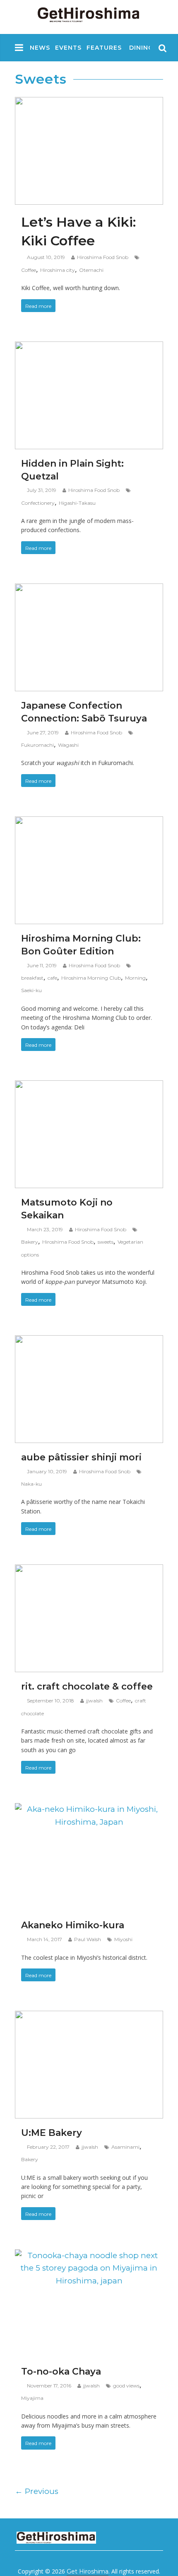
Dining (141, 48)
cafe (52, 978)
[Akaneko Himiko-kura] (89, 1810)
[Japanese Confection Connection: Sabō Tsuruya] (89, 590)
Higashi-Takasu (77, 503)
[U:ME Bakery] (89, 2017)
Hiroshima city (58, 270)
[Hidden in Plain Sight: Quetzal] (89, 348)
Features (104, 48)
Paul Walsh (88, 1939)
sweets (106, 1242)
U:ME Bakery (52, 2133)
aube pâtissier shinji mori (81, 1457)
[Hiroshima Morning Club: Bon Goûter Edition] (89, 823)
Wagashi (68, 745)
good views (126, 2386)
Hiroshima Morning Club (91, 978)
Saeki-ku (31, 990)
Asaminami (125, 2147)
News (40, 48)
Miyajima (32, 2398)
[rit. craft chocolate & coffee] (89, 1571)
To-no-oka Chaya (61, 2371)
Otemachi (91, 270)
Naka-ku (31, 1484)
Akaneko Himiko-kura (73, 1925)
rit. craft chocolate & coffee (87, 1686)
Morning (135, 978)
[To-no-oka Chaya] (89, 2256)
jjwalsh (94, 1701)
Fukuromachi (37, 745)
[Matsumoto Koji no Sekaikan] (89, 1087)
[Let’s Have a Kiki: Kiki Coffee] (89, 103)
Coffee (29, 270)
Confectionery (38, 503)
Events (68, 48)
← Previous (37, 2491)
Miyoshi (123, 1939)
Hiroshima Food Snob (103, 257)
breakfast (32, 978)
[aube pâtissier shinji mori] (89, 1342)
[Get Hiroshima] (89, 13)
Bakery (30, 1242)
